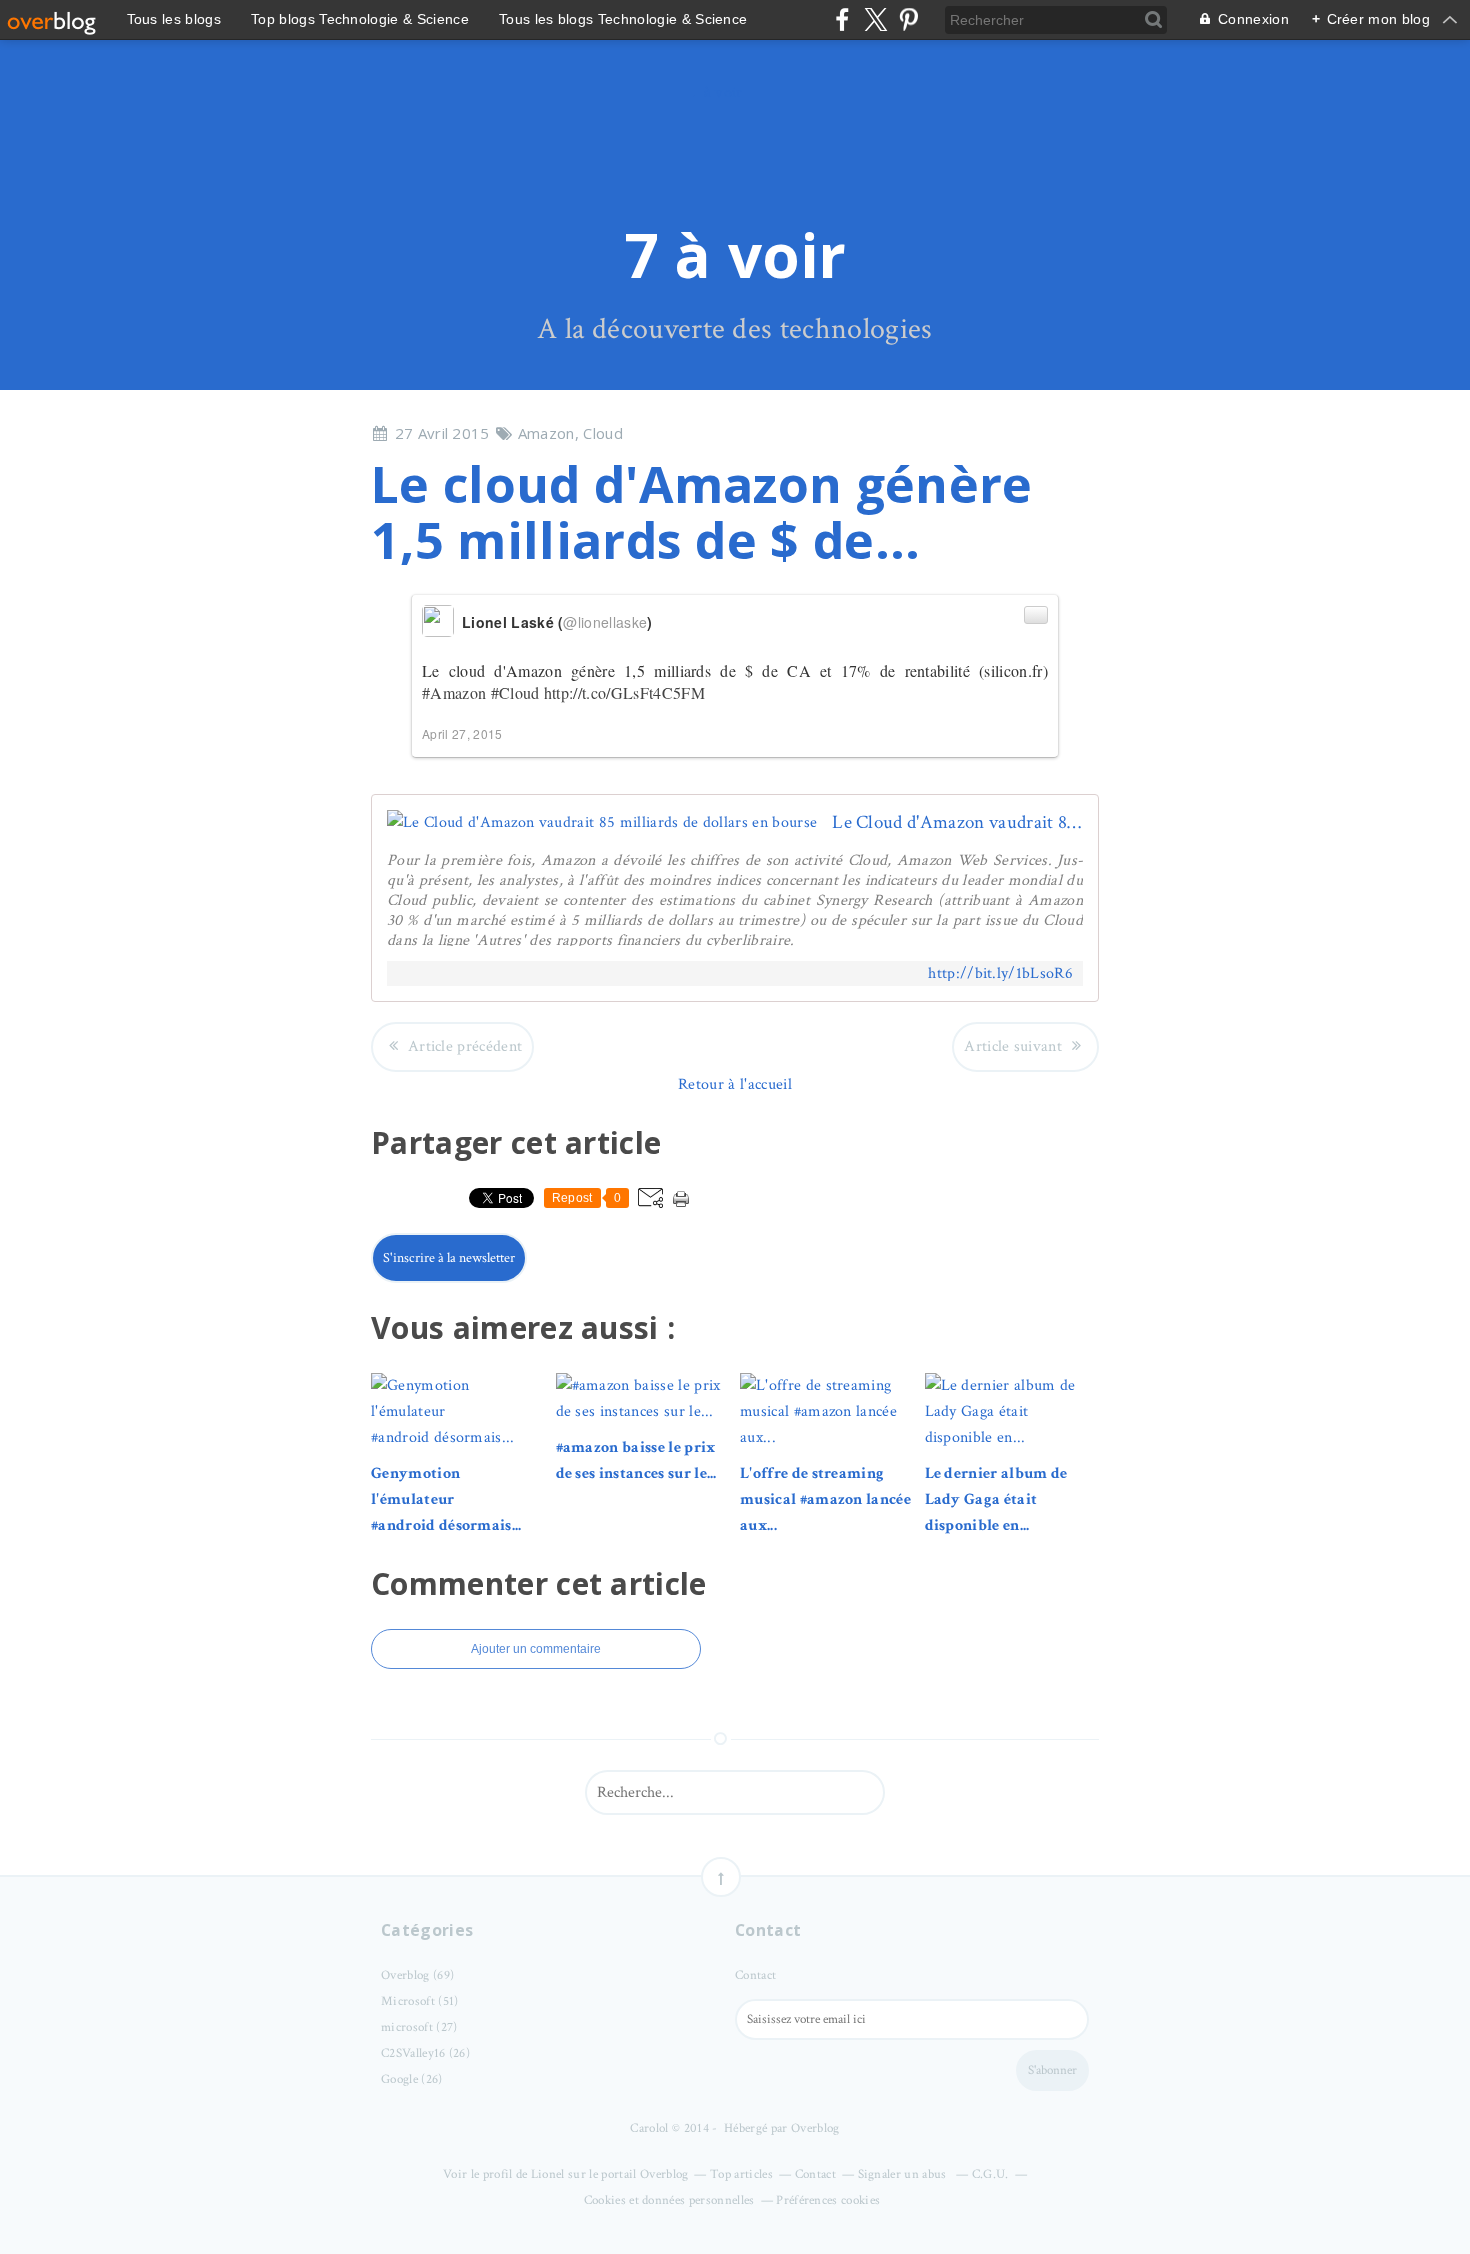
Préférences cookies (828, 2200)
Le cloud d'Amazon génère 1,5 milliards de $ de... (702, 512)
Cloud (603, 433)
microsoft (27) (419, 2027)
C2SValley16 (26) (425, 2053)
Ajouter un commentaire (536, 1649)
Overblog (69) (417, 1975)
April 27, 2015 (462, 733)
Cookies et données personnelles (669, 2200)
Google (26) (412, 2079)
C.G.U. (990, 2174)
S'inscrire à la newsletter (449, 1258)
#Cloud (515, 692)
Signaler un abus (904, 2174)
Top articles (741, 2174)
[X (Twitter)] (875, 19)
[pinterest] (908, 19)
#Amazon (454, 692)
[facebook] (842, 19)
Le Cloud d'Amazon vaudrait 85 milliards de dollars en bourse (957, 822)
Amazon (546, 433)
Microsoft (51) (419, 2001)
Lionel (548, 2174)
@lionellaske (605, 622)
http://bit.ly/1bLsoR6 (1000, 973)
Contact (755, 1975)
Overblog (815, 2128)
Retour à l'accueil (735, 1084)
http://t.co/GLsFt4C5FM (624, 692)
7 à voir (735, 255)
